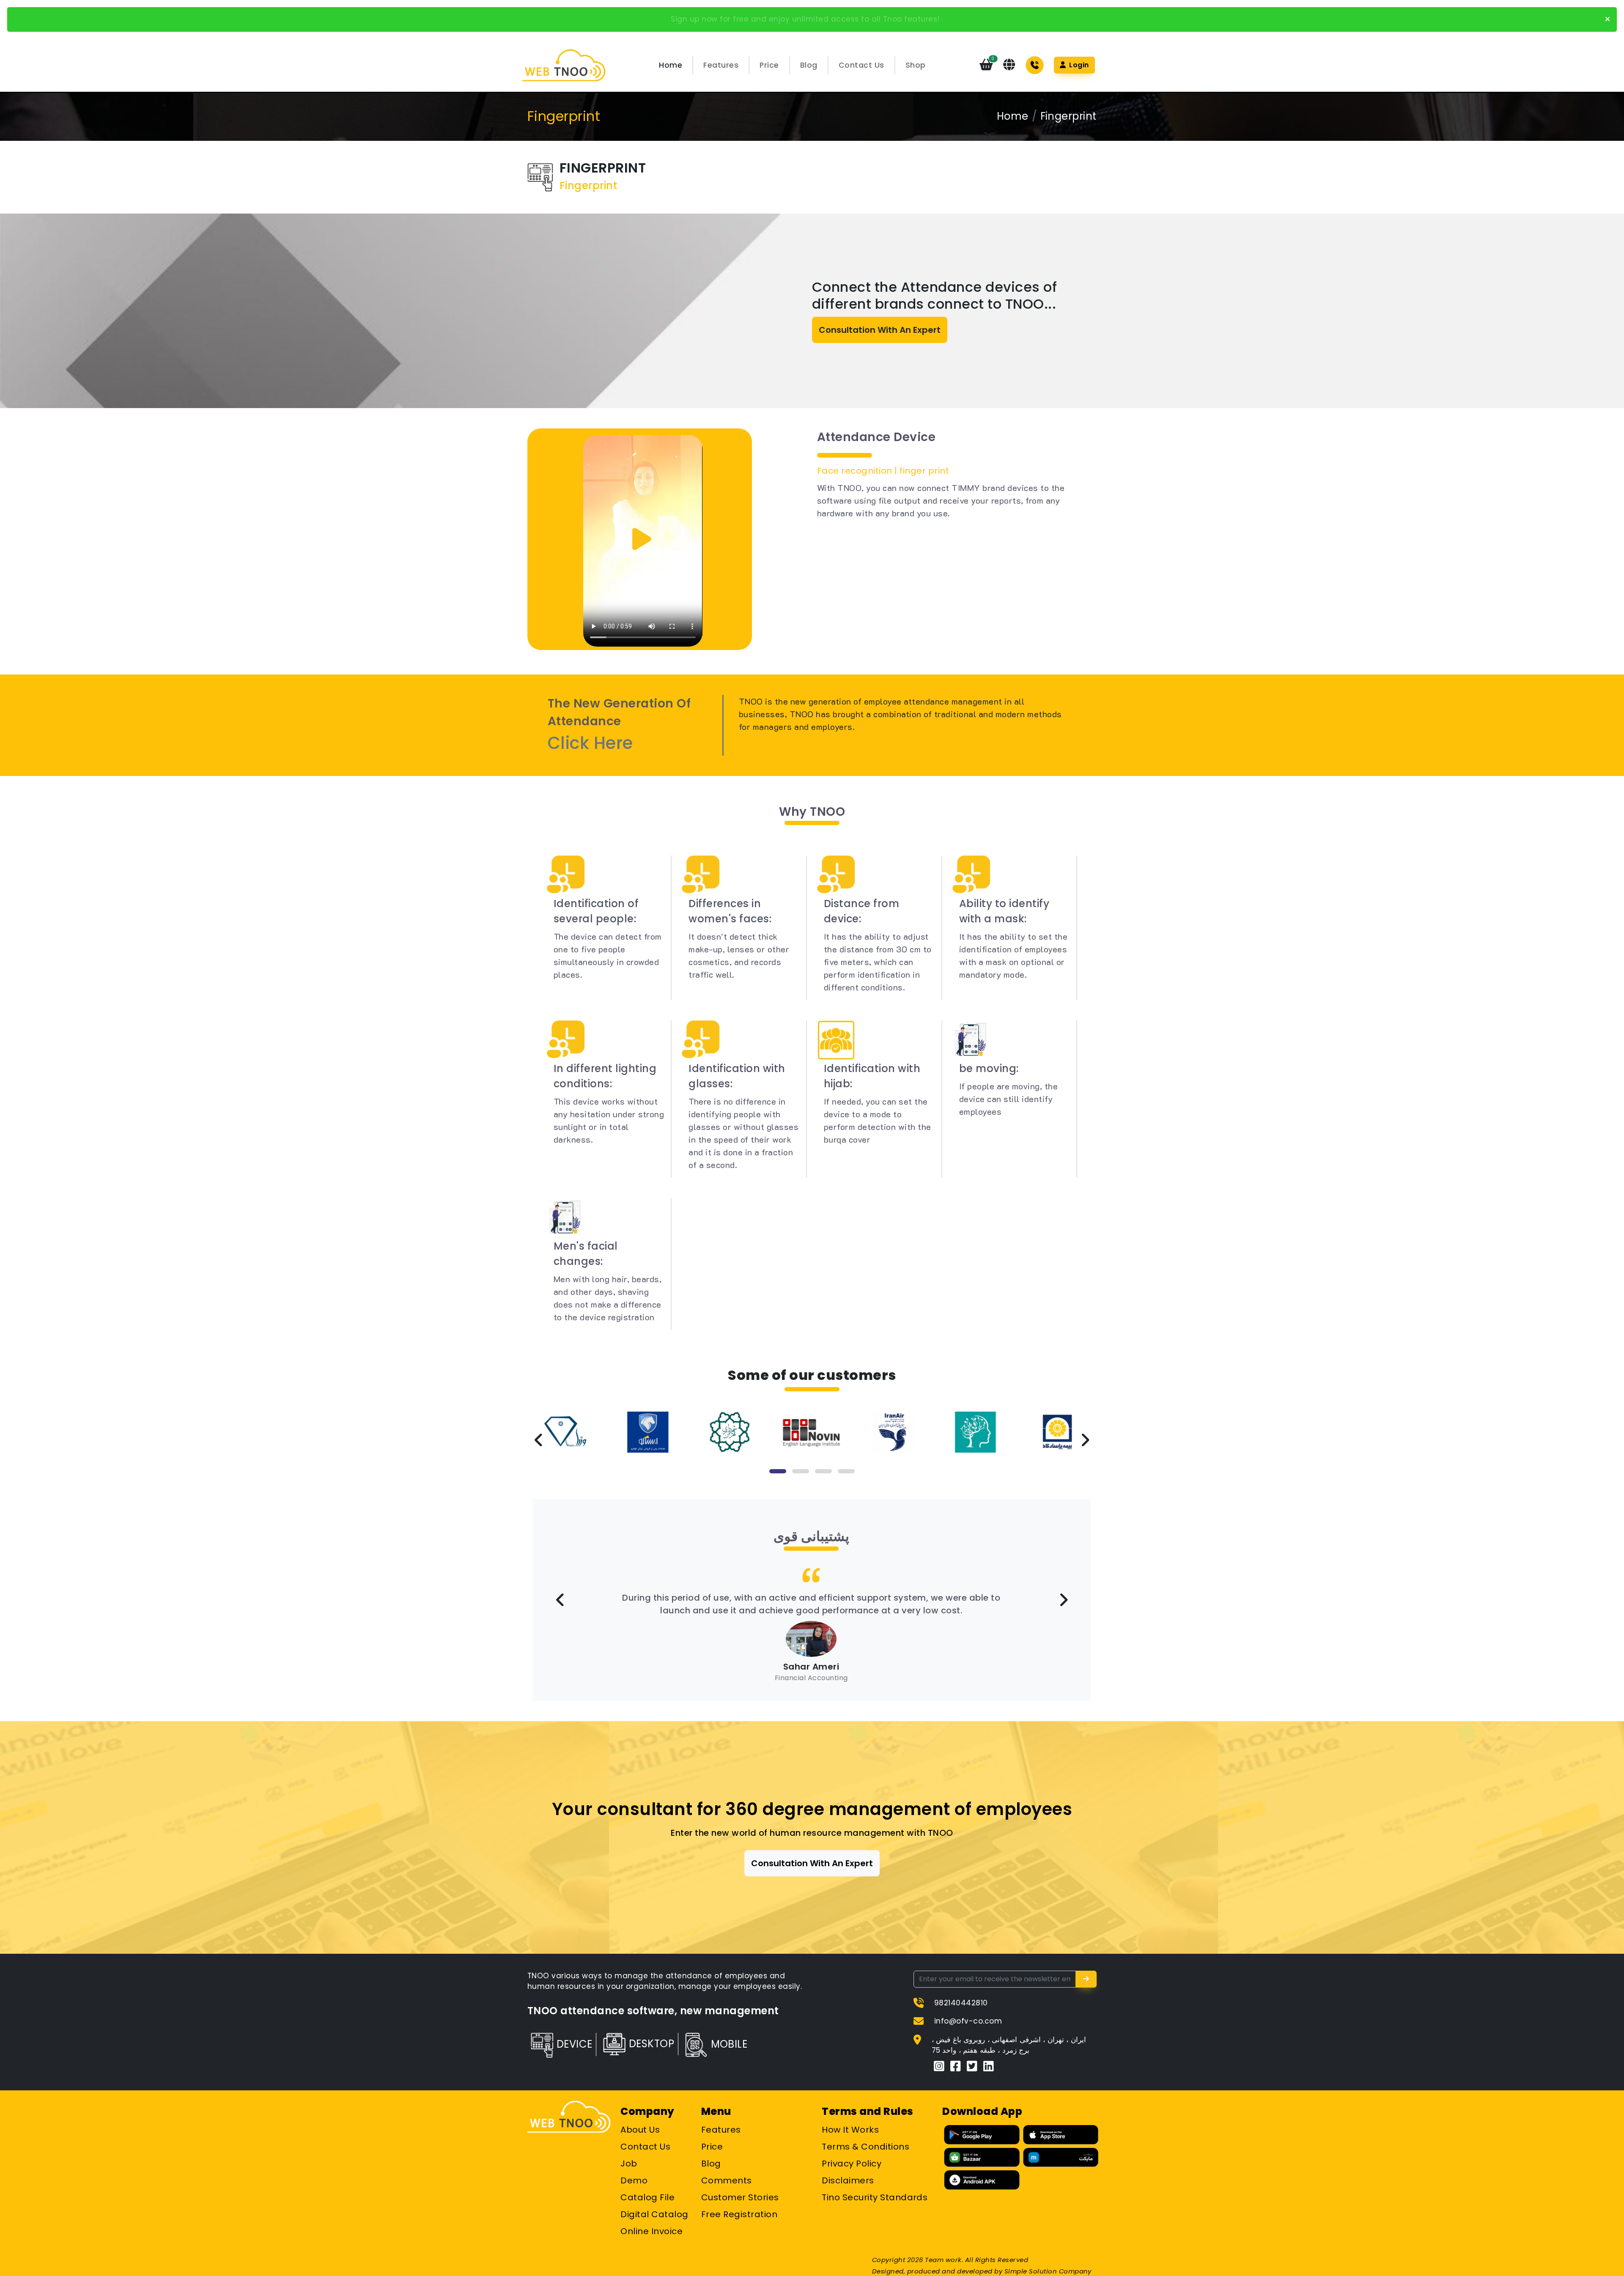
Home (671, 65)
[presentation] (539, 1440)
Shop (916, 65)
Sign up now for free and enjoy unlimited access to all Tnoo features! (805, 19)
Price (769, 65)
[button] (778, 1471)
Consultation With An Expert (880, 330)
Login (1078, 65)
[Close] (1608, 19)
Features (721, 65)
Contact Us (861, 65)
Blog (809, 65)
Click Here (590, 743)
